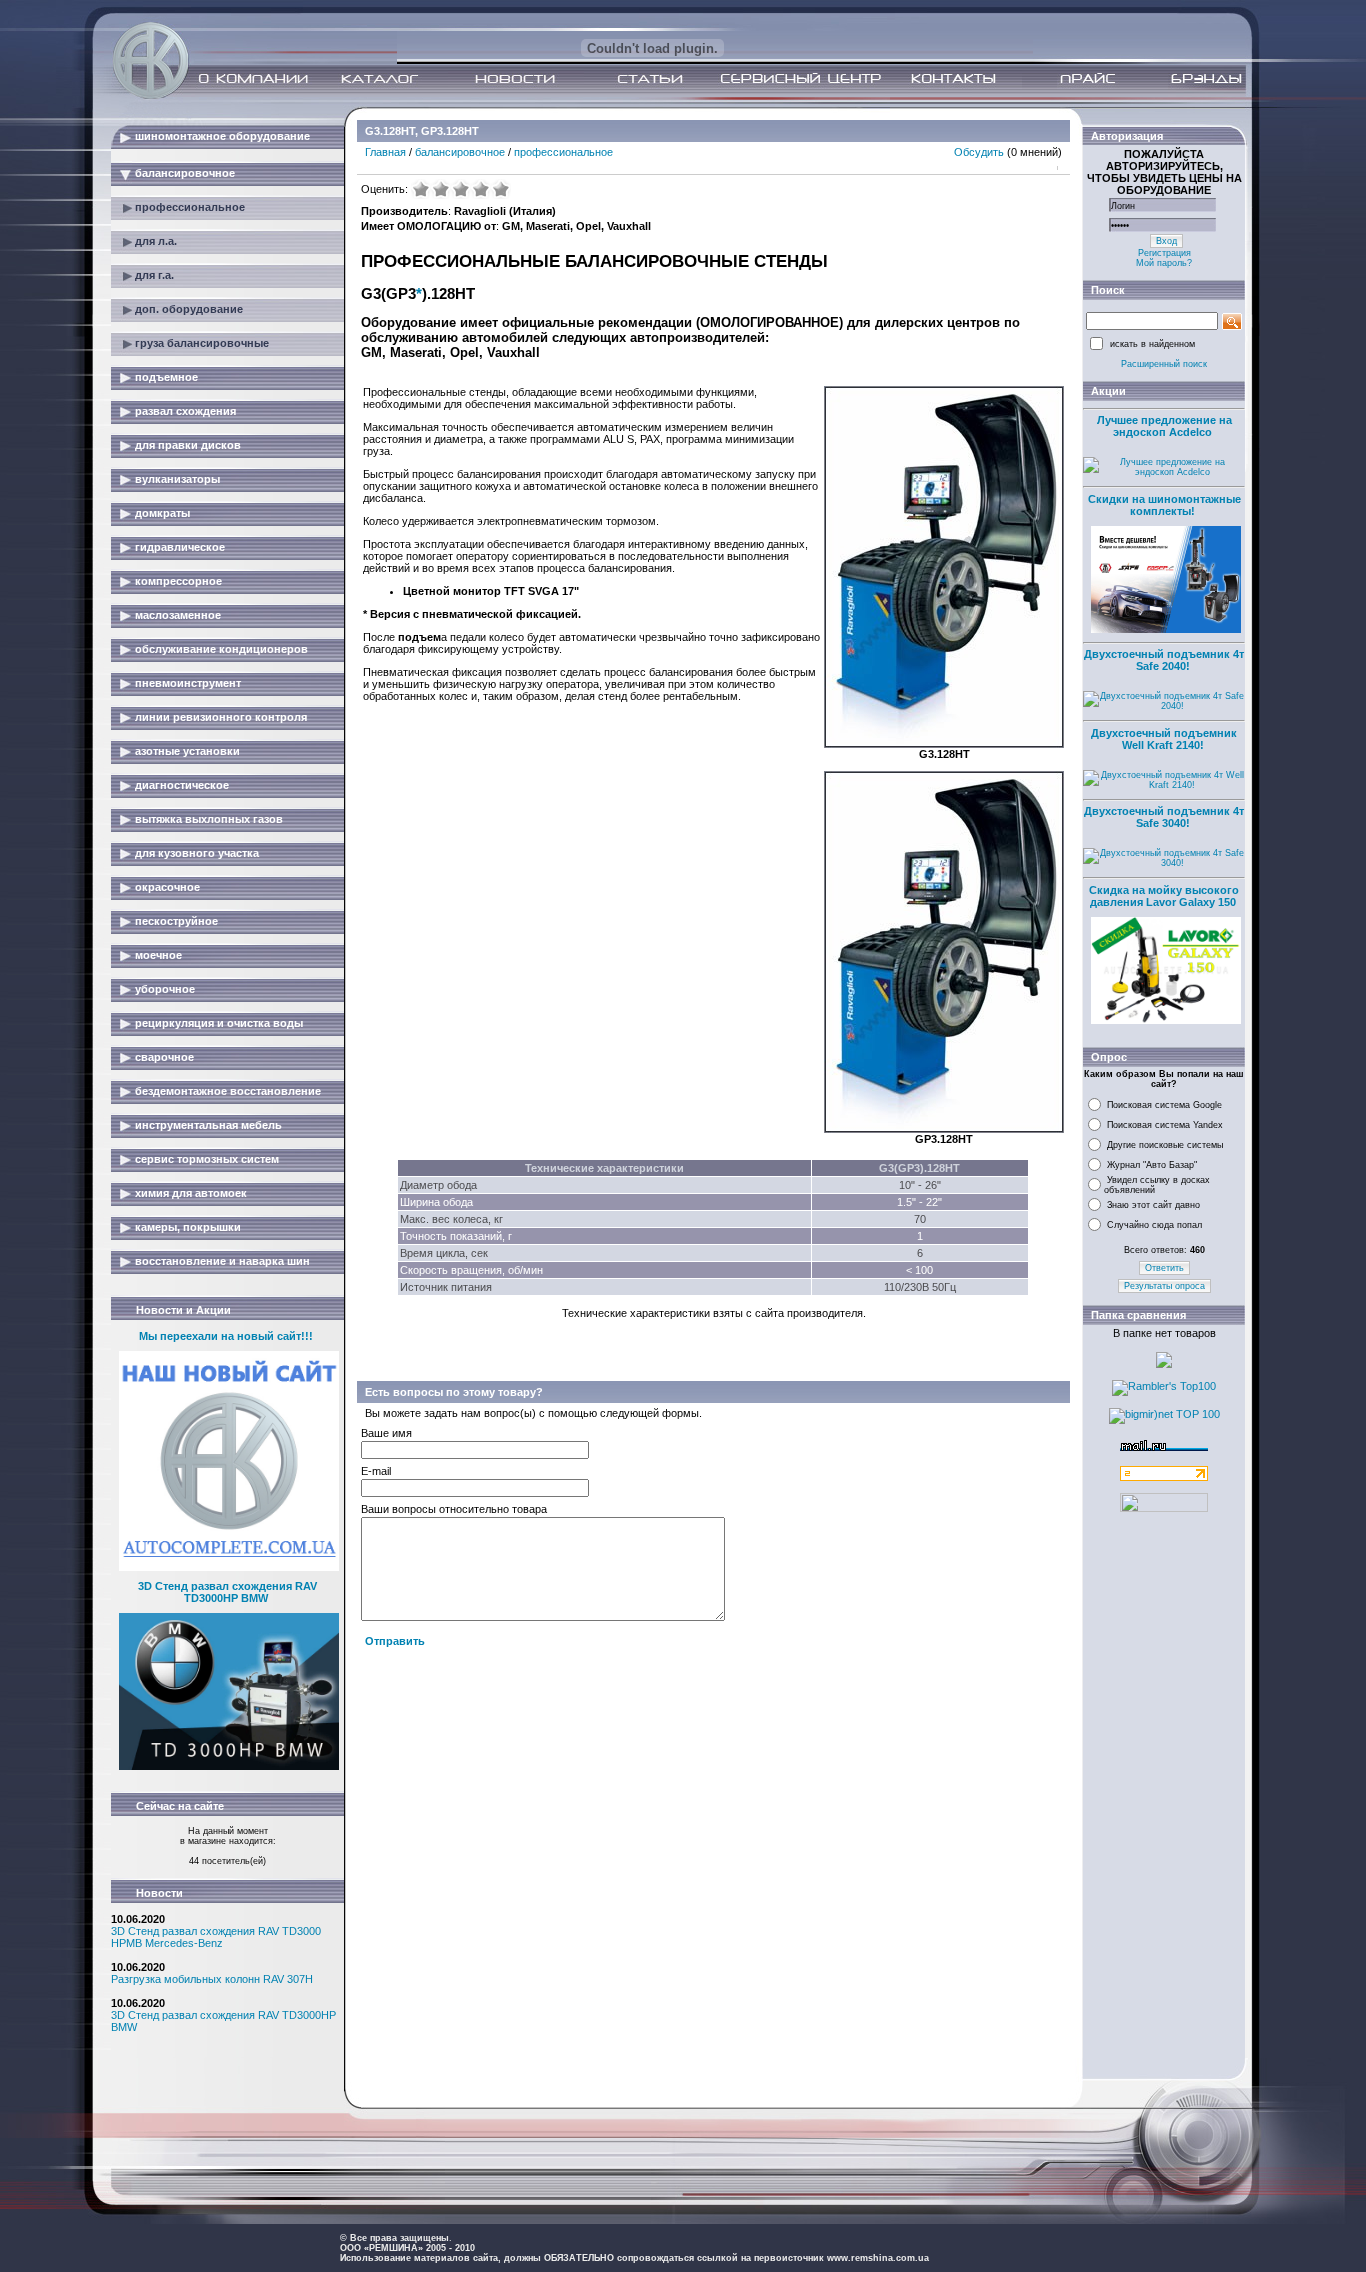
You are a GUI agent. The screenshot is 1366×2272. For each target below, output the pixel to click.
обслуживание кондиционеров (221, 649)
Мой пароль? (1164, 263)
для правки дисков (188, 445)
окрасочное (167, 887)
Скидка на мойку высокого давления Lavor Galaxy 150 (1164, 896)
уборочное (165, 989)
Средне (461, 189)
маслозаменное (178, 615)
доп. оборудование (189, 309)
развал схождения (185, 411)
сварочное (164, 1057)
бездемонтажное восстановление (228, 1091)
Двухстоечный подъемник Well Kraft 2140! (1164, 739)
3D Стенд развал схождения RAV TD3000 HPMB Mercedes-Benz (216, 1937)
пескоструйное (176, 921)
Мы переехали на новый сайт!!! (226, 1336)
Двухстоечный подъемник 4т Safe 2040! (1164, 660)
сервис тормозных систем (207, 1159)
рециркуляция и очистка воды (219, 1023)
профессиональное (190, 207)
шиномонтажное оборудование (222, 136)
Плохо (441, 189)
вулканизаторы (177, 479)
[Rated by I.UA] (1164, 1508)
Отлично (501, 189)
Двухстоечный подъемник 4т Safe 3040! (1164, 817)
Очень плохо (421, 189)
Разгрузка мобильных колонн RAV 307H (212, 1979)
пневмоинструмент (188, 683)
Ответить (1164, 1268)
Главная (385, 152)
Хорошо (481, 189)
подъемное (166, 377)
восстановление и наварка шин (222, 1261)
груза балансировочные (202, 343)
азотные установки (187, 751)
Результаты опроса (1164, 1286)
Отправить (395, 1641)
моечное (158, 955)
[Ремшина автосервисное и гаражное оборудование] (153, 93)
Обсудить (979, 152)
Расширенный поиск (1164, 364)
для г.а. (154, 275)
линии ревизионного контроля (221, 717)
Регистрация (1164, 253)
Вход (1166, 241)
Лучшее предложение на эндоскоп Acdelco (1164, 426)
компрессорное (178, 581)
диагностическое (182, 785)
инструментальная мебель (208, 1125)
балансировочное (185, 173)
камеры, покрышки (188, 1227)
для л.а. (156, 241)
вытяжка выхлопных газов (209, 819)
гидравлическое (180, 547)
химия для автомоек (191, 1193)
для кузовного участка (197, 853)
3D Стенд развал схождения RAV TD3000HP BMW (227, 1592)
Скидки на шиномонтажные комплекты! (1164, 505)
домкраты (162, 513)
